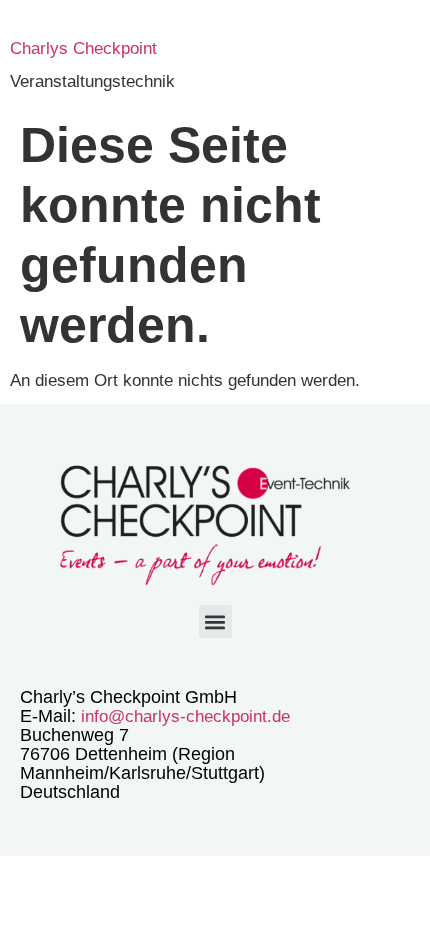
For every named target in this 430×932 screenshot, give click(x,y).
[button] (215, 621)
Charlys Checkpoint (83, 48)
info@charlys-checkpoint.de (183, 716)
